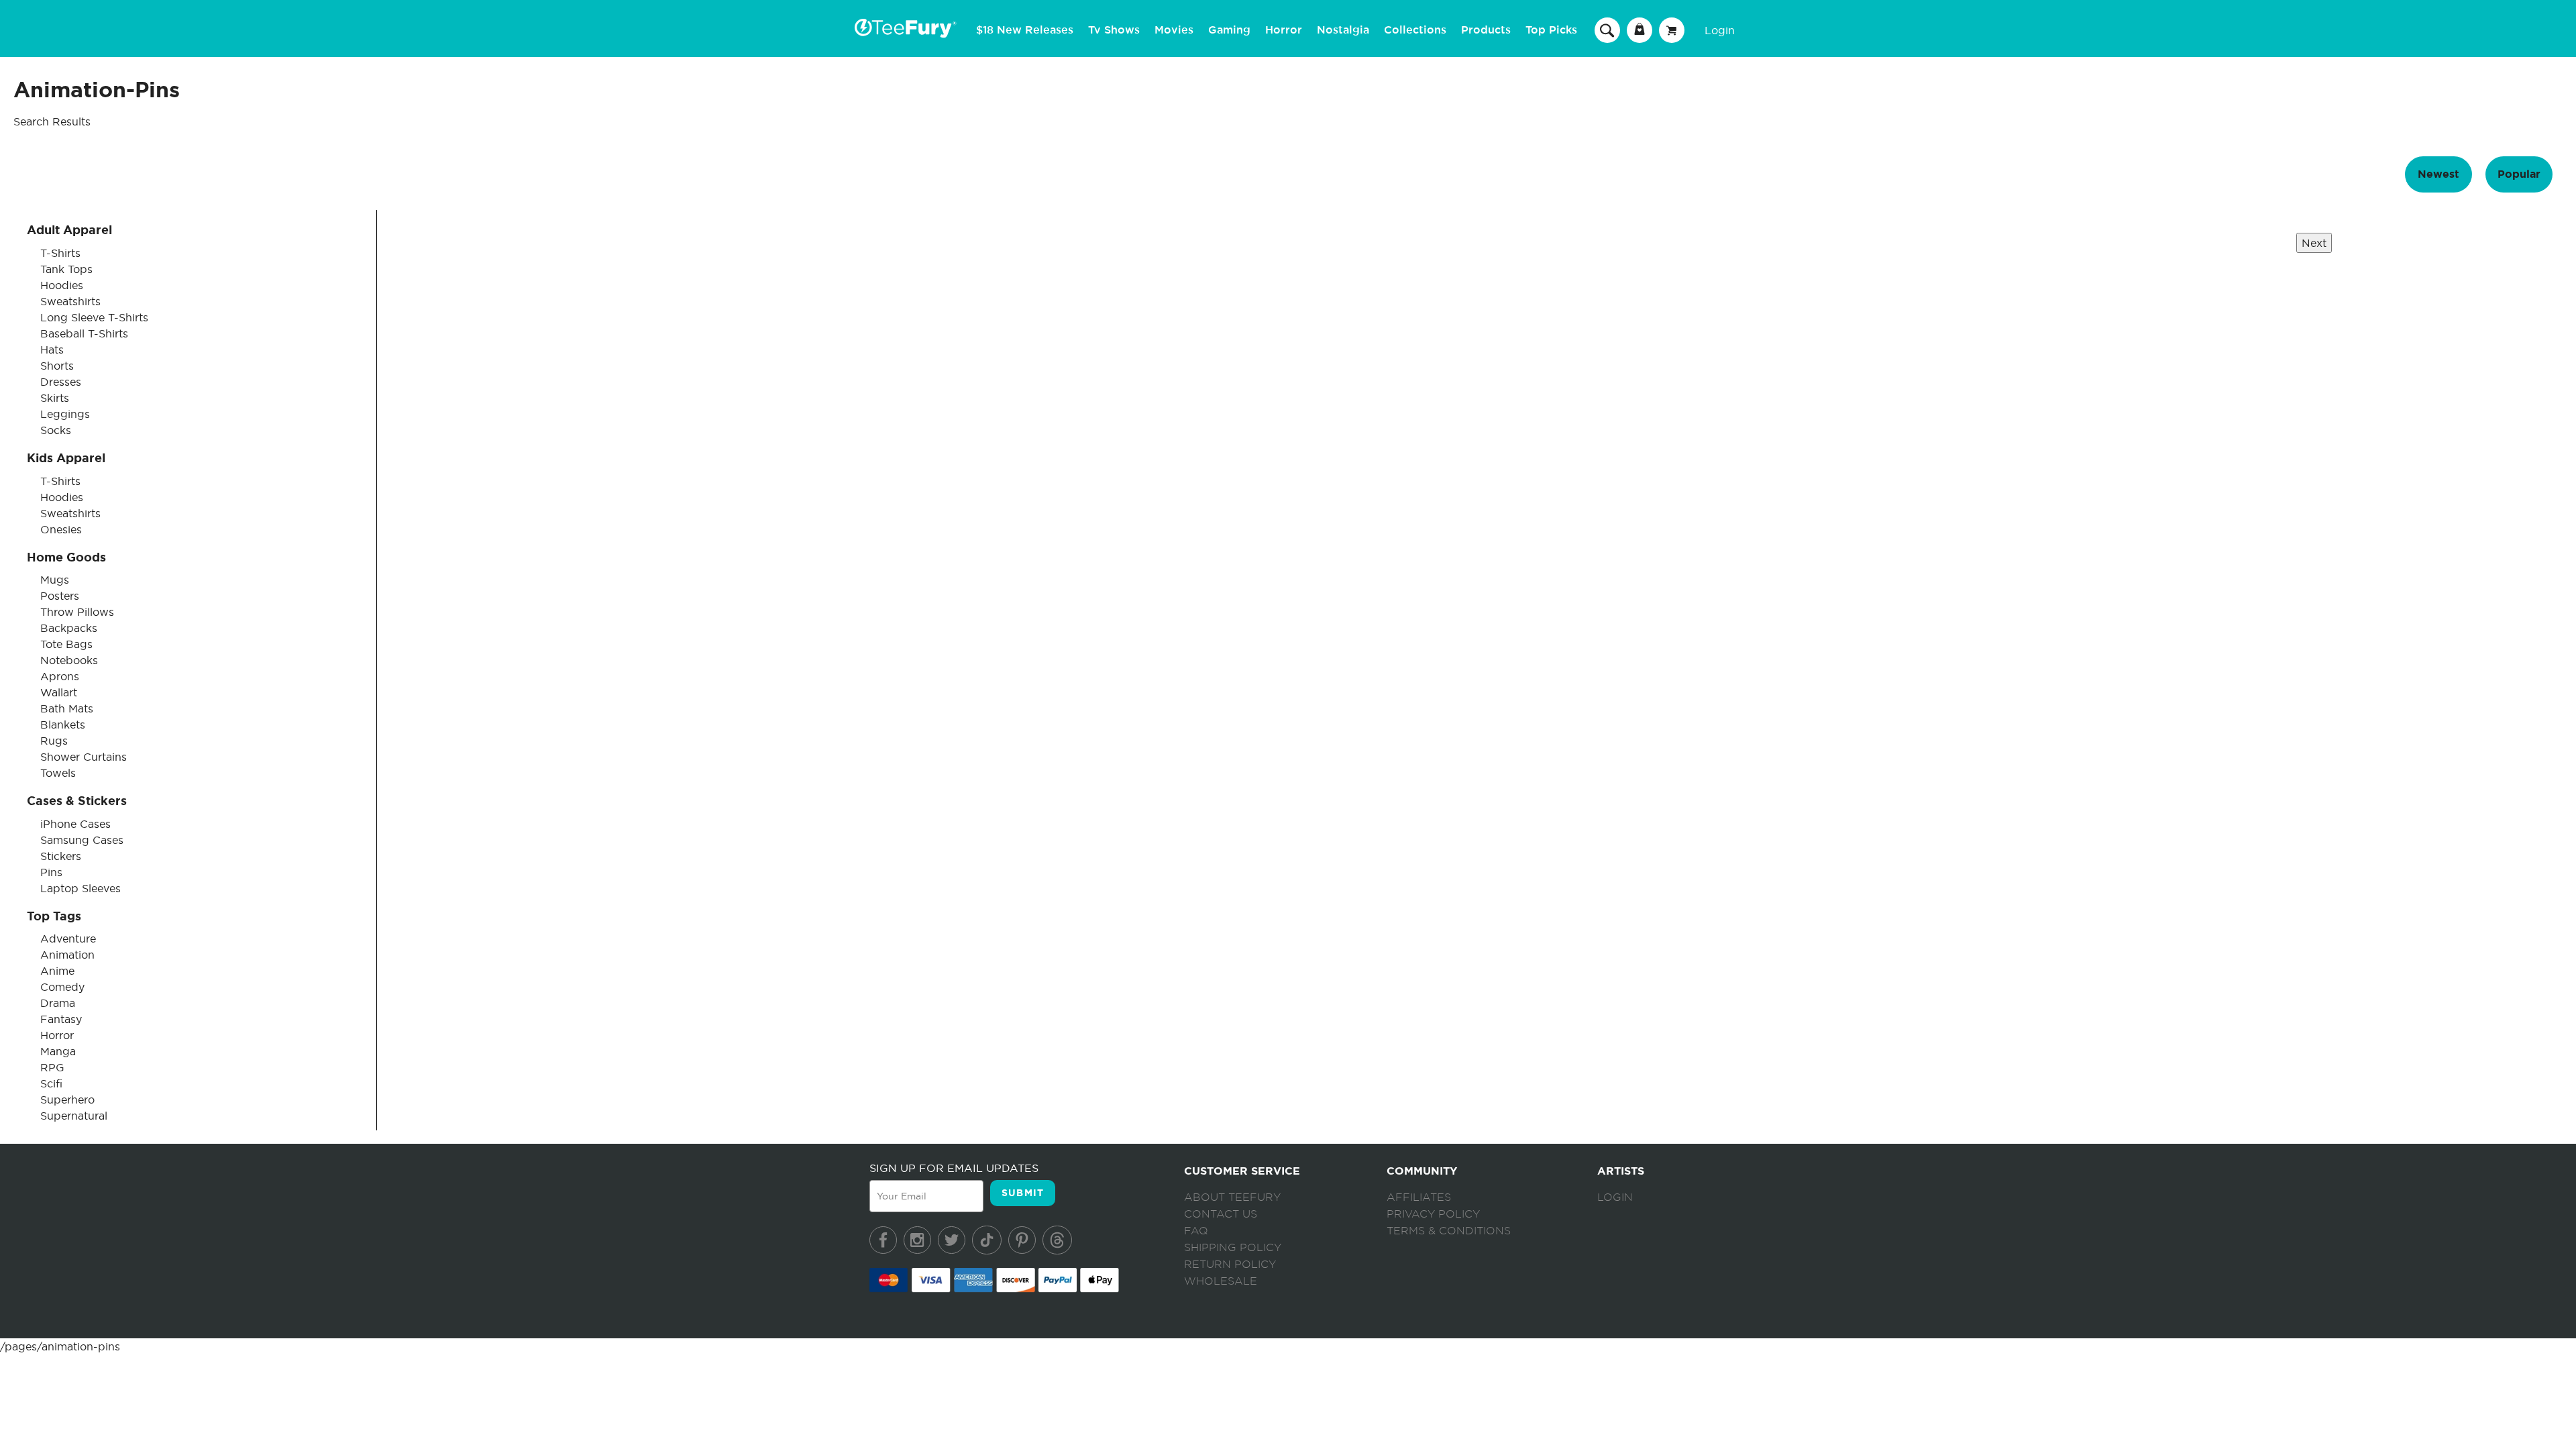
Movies (1174, 30)
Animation (67, 955)
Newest (2438, 174)
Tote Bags (66, 644)
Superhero (67, 1099)
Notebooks (69, 660)
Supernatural (74, 1116)
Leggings (65, 414)
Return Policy (1230, 1265)
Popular (2519, 174)
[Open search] (1607, 30)
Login (1720, 30)
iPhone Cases (75, 824)
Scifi (51, 1083)
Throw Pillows (77, 612)
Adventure (68, 938)
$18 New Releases (1025, 30)
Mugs (55, 580)
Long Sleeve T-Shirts (94, 317)
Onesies (61, 529)
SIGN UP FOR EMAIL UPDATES (954, 1168)
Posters (60, 596)
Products (1486, 30)
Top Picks (1551, 30)
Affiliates (1419, 1197)
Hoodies (62, 285)
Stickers (61, 856)
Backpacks (69, 628)
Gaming (1229, 30)
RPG (52, 1067)
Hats (52, 350)
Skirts (55, 398)
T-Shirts (60, 253)
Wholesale (1221, 1281)
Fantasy (61, 1019)
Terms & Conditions (1449, 1231)
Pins (51, 872)
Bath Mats (67, 708)
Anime (57, 971)
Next (2314, 243)
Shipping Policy (1233, 1248)
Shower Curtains (84, 757)
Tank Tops (66, 269)
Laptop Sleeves (80, 888)
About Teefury (1232, 1197)
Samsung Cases (82, 840)
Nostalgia (1343, 30)
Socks (56, 430)
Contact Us (1221, 1214)
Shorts (57, 366)
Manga (58, 1051)
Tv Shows (1114, 30)
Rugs (54, 741)
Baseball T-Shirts (84, 333)
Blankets (63, 724)
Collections (1415, 30)
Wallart (59, 692)
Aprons (60, 676)
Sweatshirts (70, 301)
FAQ (1196, 1231)
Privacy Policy (1433, 1214)
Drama (58, 1003)
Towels (58, 773)
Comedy (62, 987)
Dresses (61, 382)
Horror (1284, 30)
